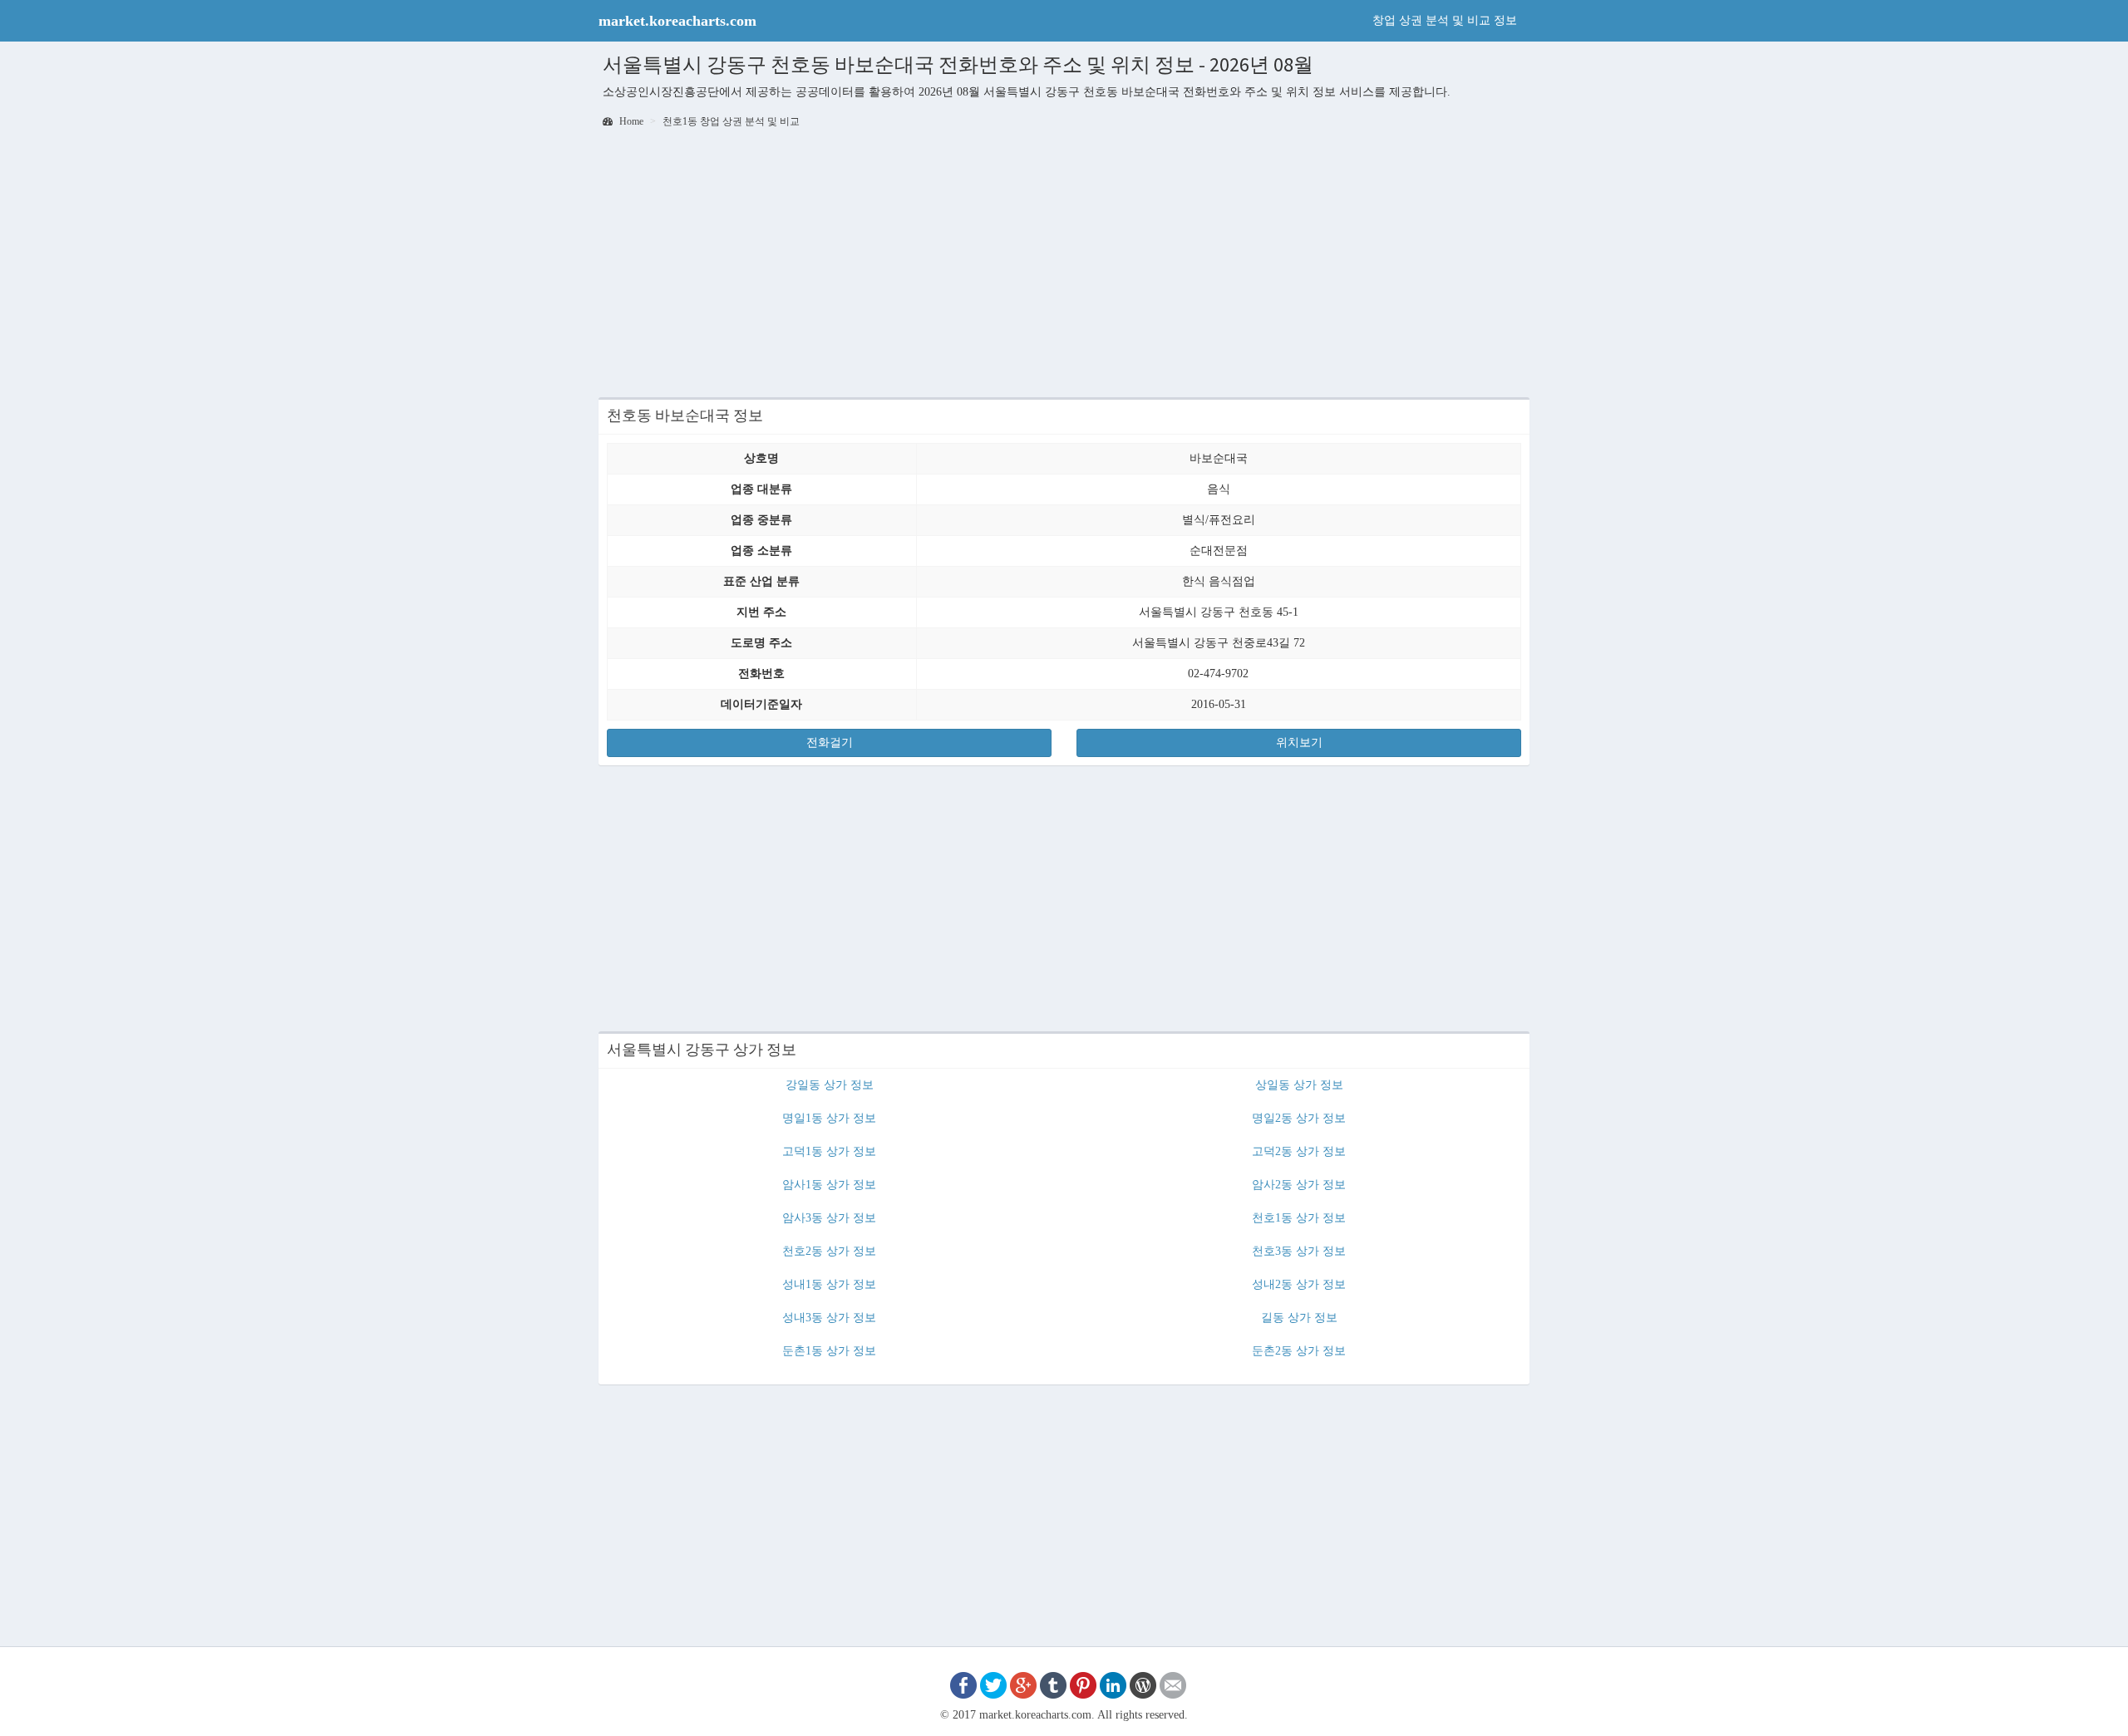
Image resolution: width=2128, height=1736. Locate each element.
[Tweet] (993, 1684)
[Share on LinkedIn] (1113, 1684)
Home (630, 121)
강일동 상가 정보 (830, 1085)
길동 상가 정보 (1299, 1318)
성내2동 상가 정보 (1299, 1284)
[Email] (1173, 1684)
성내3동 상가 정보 (829, 1318)
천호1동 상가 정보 (1299, 1218)
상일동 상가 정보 (1299, 1085)
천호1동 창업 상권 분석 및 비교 (731, 121)
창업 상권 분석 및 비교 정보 (1445, 20)
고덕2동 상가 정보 (1299, 1151)
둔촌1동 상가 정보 (829, 1351)
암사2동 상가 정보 (1299, 1185)
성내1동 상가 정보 (829, 1284)
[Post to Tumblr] (1053, 1684)
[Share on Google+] (1023, 1684)
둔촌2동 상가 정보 (1299, 1351)
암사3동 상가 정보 (829, 1218)
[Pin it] (1083, 1684)
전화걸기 (830, 743)
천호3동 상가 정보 (1299, 1251)
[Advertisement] (1064, 264)
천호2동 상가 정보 (829, 1251)
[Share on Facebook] (963, 1684)
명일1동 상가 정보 (829, 1118)
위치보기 (1299, 743)
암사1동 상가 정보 (829, 1185)
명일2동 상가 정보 (1299, 1118)
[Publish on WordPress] (1143, 1684)
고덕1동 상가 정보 (829, 1151)
